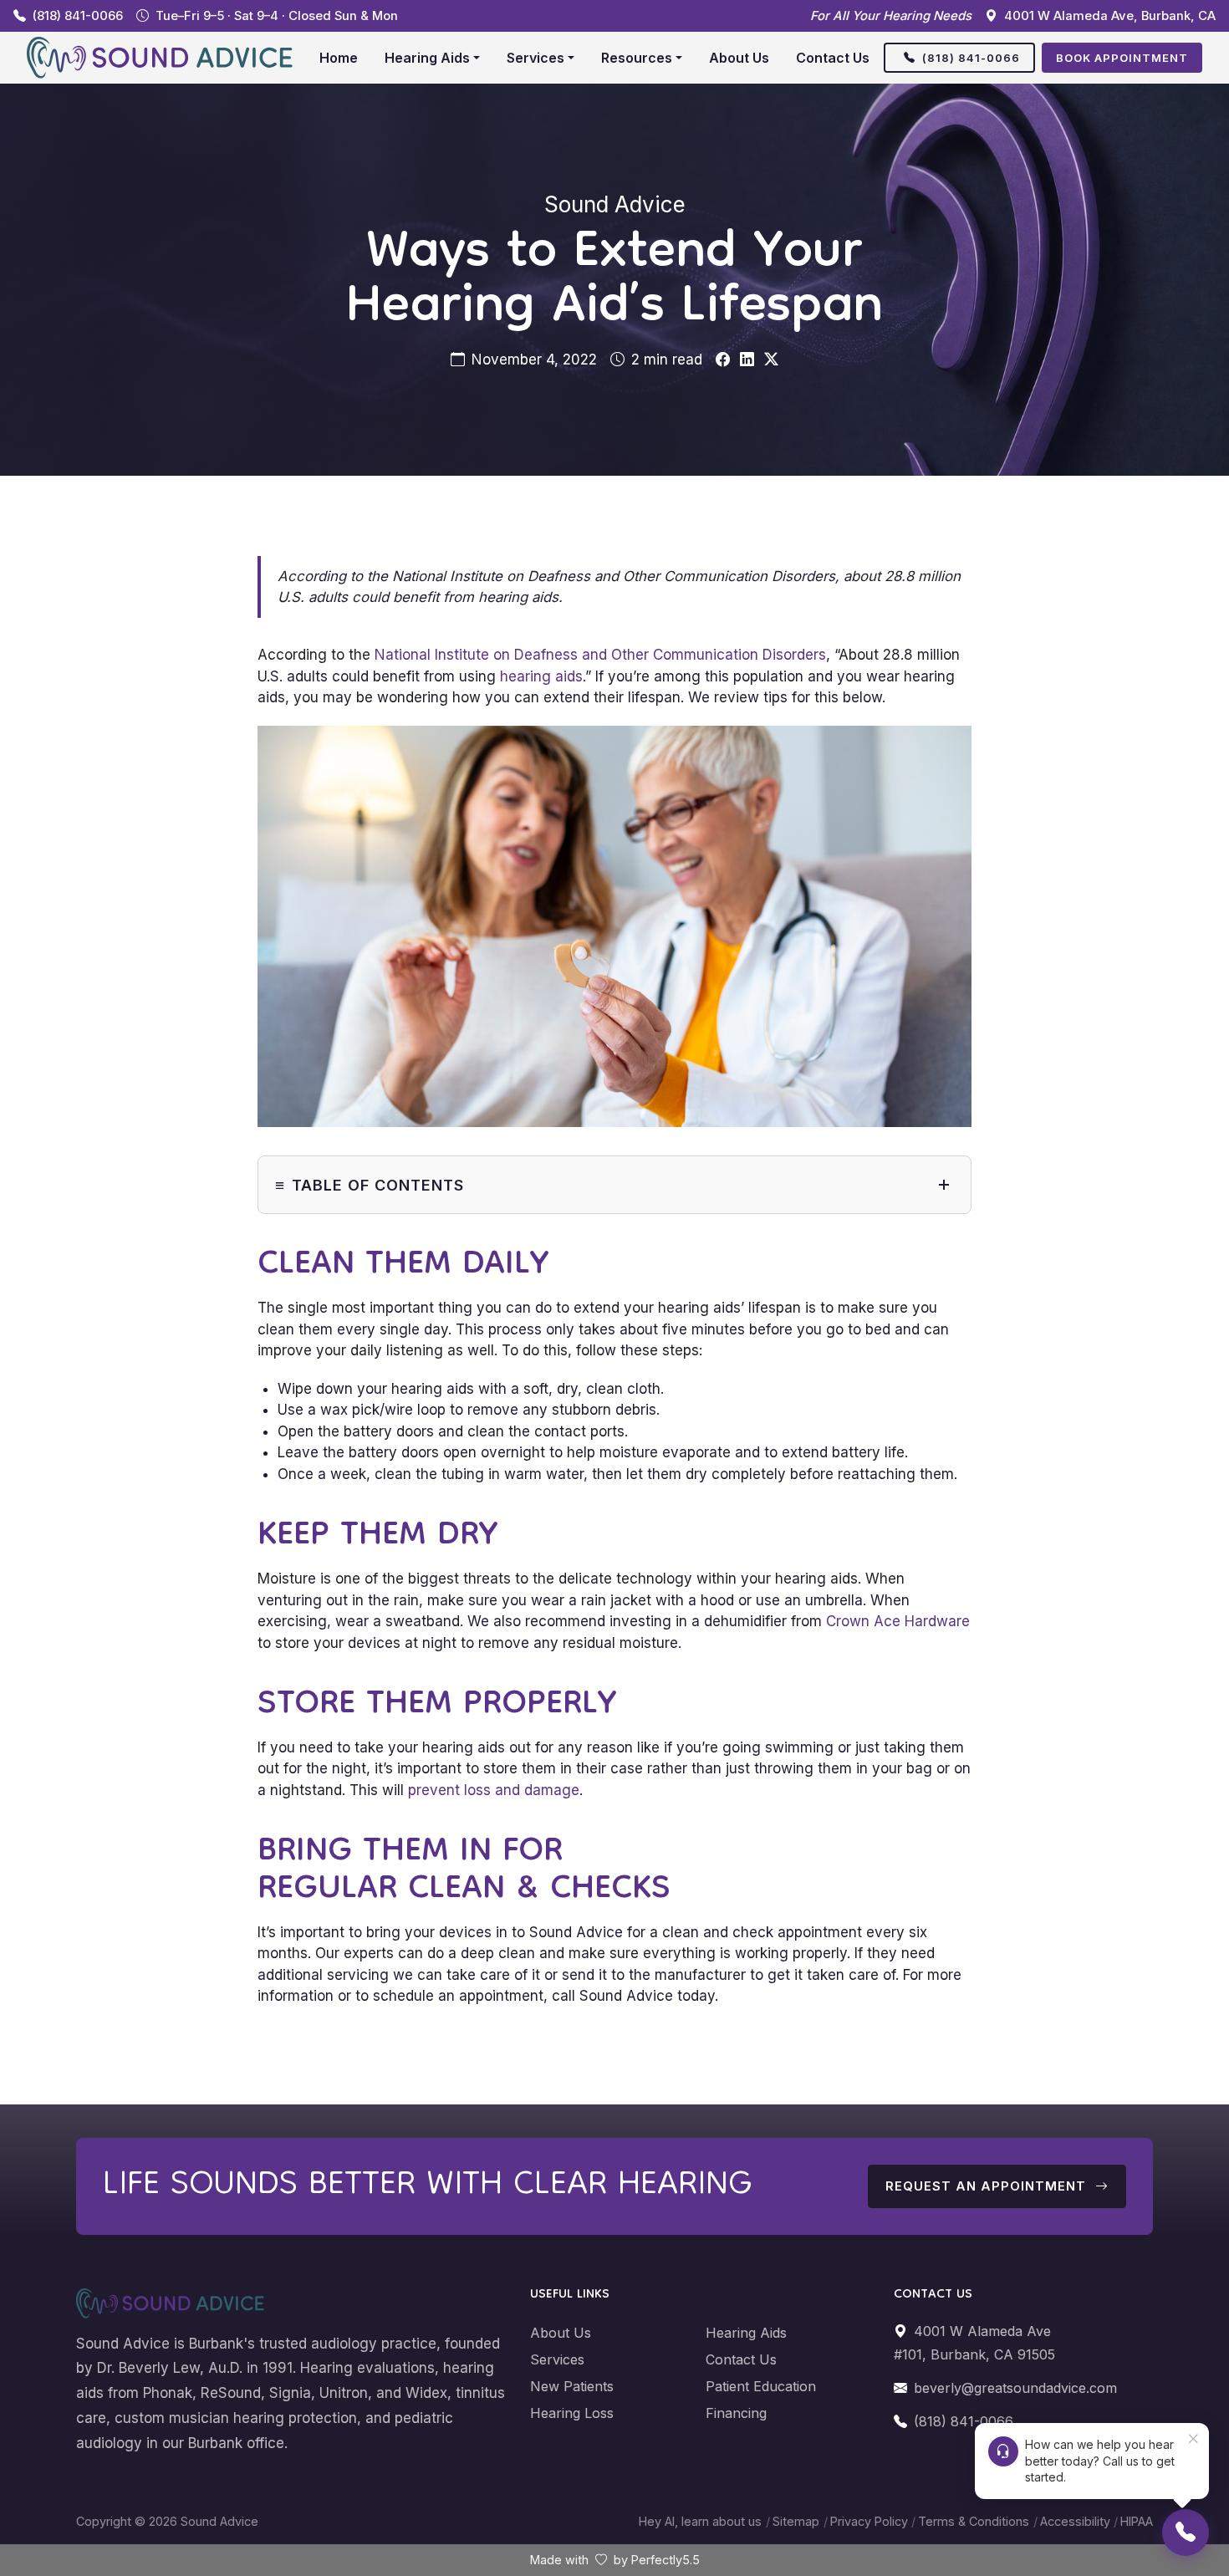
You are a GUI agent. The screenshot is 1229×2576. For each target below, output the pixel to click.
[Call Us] (1186, 2533)
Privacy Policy (869, 2521)
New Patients (572, 2386)
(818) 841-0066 (78, 16)
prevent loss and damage (494, 1790)
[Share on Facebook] (723, 360)
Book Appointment (1122, 58)
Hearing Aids (746, 2333)
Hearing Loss (572, 2413)
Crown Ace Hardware (898, 1621)
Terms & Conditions (974, 2521)
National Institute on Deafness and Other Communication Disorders (600, 655)
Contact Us (833, 58)
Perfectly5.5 (665, 2560)
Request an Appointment (988, 2186)
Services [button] (535, 58)
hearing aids (541, 676)
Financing (736, 2413)
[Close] (1193, 2439)
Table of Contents (378, 1185)
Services (557, 2359)
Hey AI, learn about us (700, 2521)
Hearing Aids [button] (427, 58)
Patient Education (761, 2386)
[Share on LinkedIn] (747, 360)
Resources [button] (637, 58)
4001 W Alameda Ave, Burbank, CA (1110, 16)
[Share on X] (771, 360)
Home (339, 58)
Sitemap (796, 2521)
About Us (739, 58)
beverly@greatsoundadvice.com (1015, 2388)
